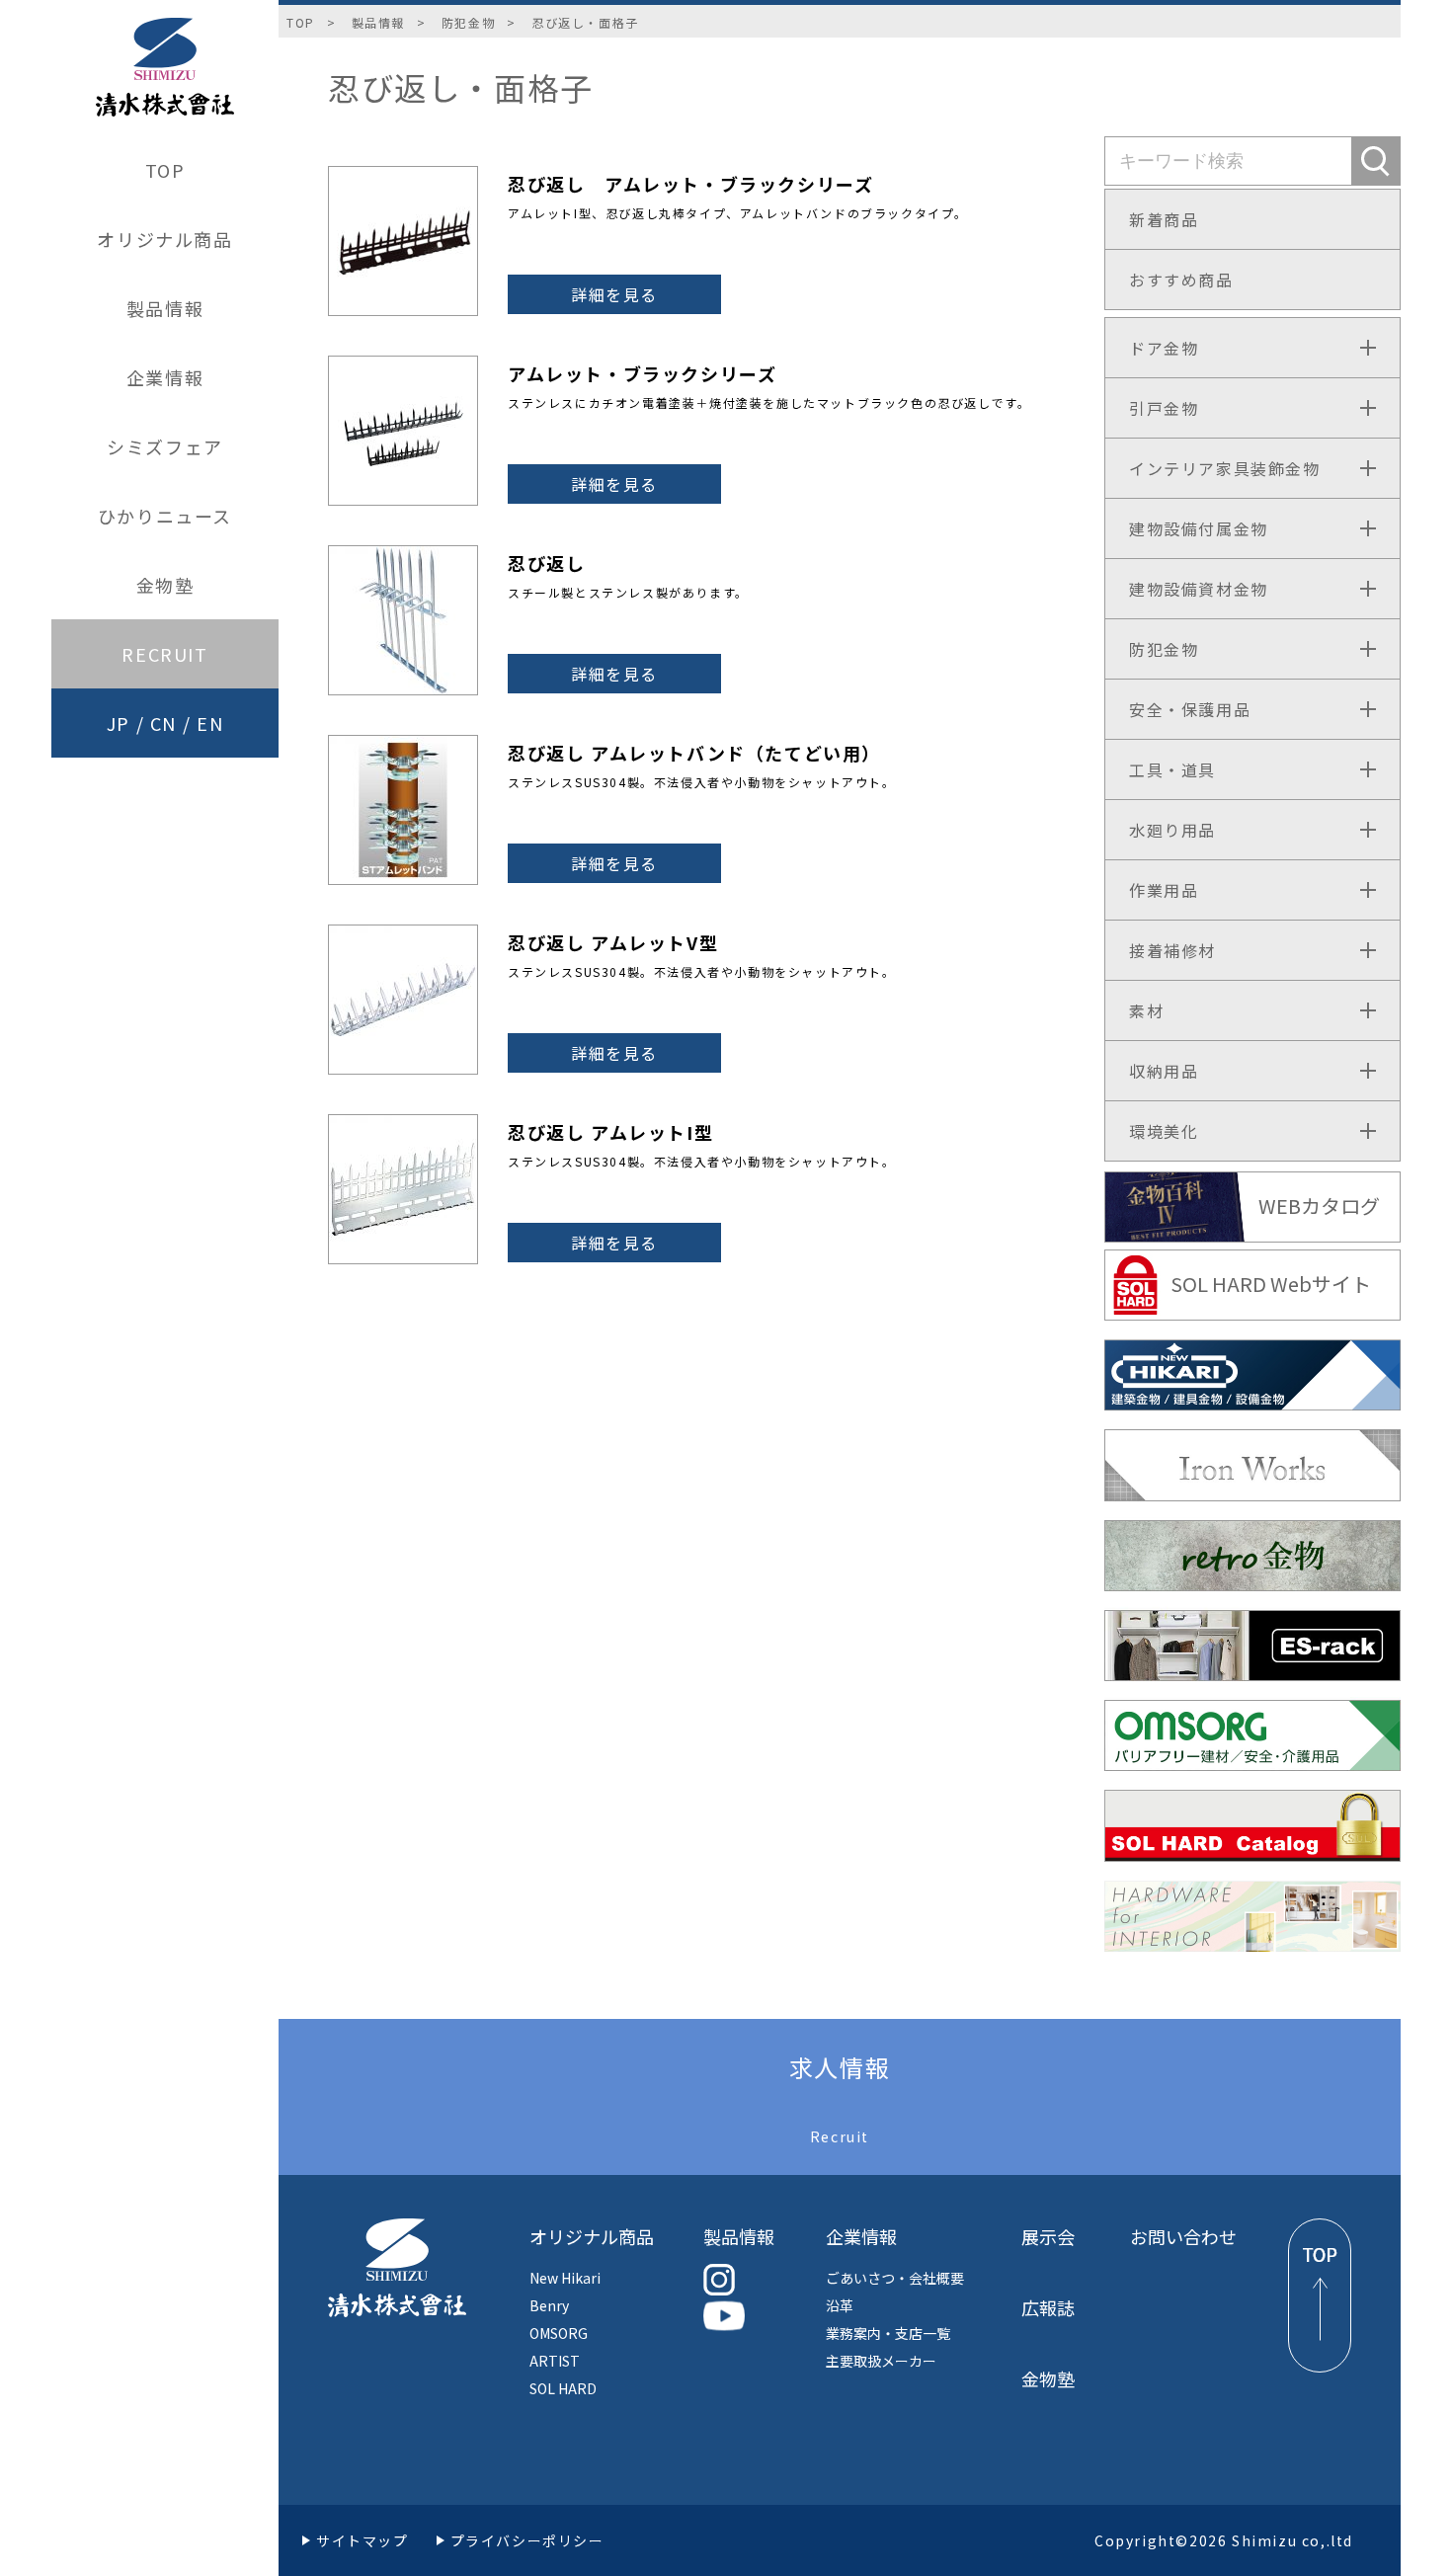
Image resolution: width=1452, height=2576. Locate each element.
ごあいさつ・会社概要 (895, 2278)
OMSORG (559, 2333)
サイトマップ (363, 2540)
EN (210, 723)
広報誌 (1048, 2307)
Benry (549, 2305)
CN (163, 723)
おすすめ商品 (1181, 280)
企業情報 (165, 377)
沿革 (840, 2305)
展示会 (1048, 2236)
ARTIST (555, 2361)
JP (119, 723)
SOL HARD (563, 2388)
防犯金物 (468, 22)
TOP (165, 170)
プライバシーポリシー (527, 2540)
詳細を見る (614, 294)
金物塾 (165, 585)
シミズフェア (165, 446)
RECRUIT (164, 654)
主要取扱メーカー (881, 2361)
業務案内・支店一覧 (888, 2333)
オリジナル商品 (164, 239)
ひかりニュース (165, 516)
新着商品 (1164, 219)
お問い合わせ (1183, 2236)
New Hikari (565, 2278)
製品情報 (165, 308)
